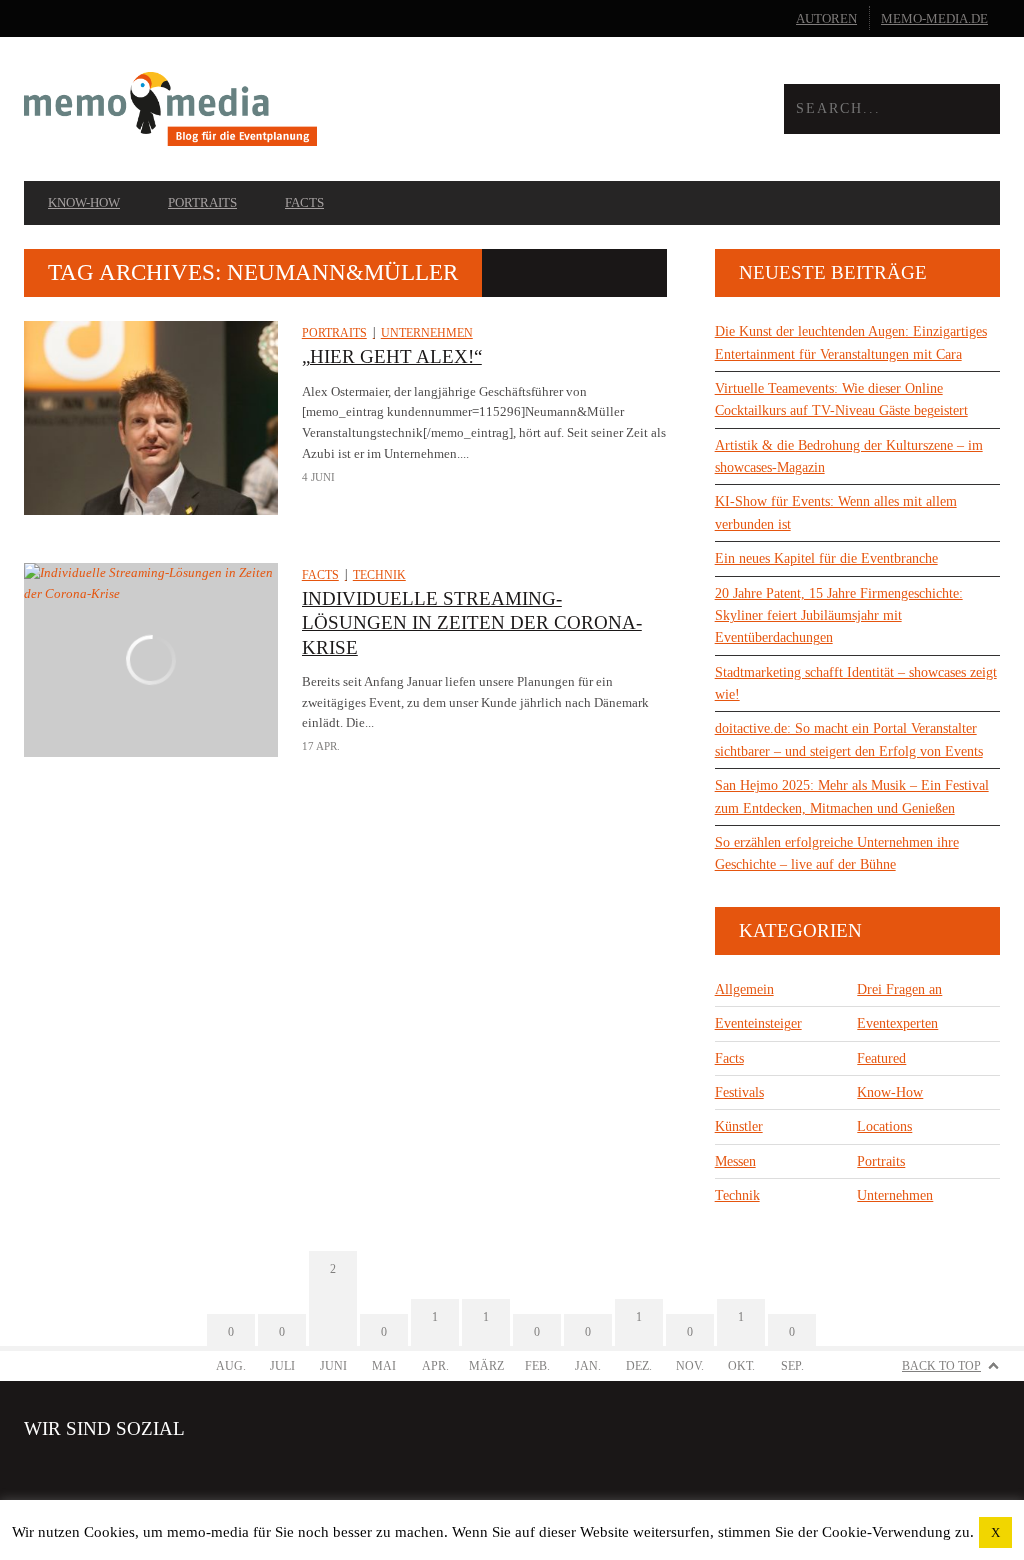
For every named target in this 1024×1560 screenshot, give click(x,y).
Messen (735, 1161)
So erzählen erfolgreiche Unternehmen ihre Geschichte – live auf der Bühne (837, 853)
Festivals (739, 1092)
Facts (304, 202)
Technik (379, 575)
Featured (881, 1058)
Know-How (84, 202)
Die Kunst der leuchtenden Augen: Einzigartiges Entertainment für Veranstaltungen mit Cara (851, 342)
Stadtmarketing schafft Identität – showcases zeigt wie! (856, 683)
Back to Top (941, 1366)
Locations (884, 1126)
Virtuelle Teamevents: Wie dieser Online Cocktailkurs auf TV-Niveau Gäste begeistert (841, 399)
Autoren (826, 18)
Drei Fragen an (899, 989)
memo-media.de (934, 18)
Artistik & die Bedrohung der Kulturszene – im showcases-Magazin (849, 456)
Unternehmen (427, 333)
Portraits (202, 202)
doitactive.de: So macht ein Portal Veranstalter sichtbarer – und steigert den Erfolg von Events (849, 739)
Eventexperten (897, 1023)
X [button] (995, 1532)
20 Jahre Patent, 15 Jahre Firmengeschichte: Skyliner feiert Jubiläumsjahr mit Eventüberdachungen (839, 616)
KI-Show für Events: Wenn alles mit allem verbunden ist (836, 512)
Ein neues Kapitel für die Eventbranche (826, 558)
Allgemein (744, 989)
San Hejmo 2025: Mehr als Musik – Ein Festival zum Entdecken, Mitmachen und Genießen (852, 796)
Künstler (739, 1126)
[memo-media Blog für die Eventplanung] (268, 108)
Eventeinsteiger (758, 1023)
